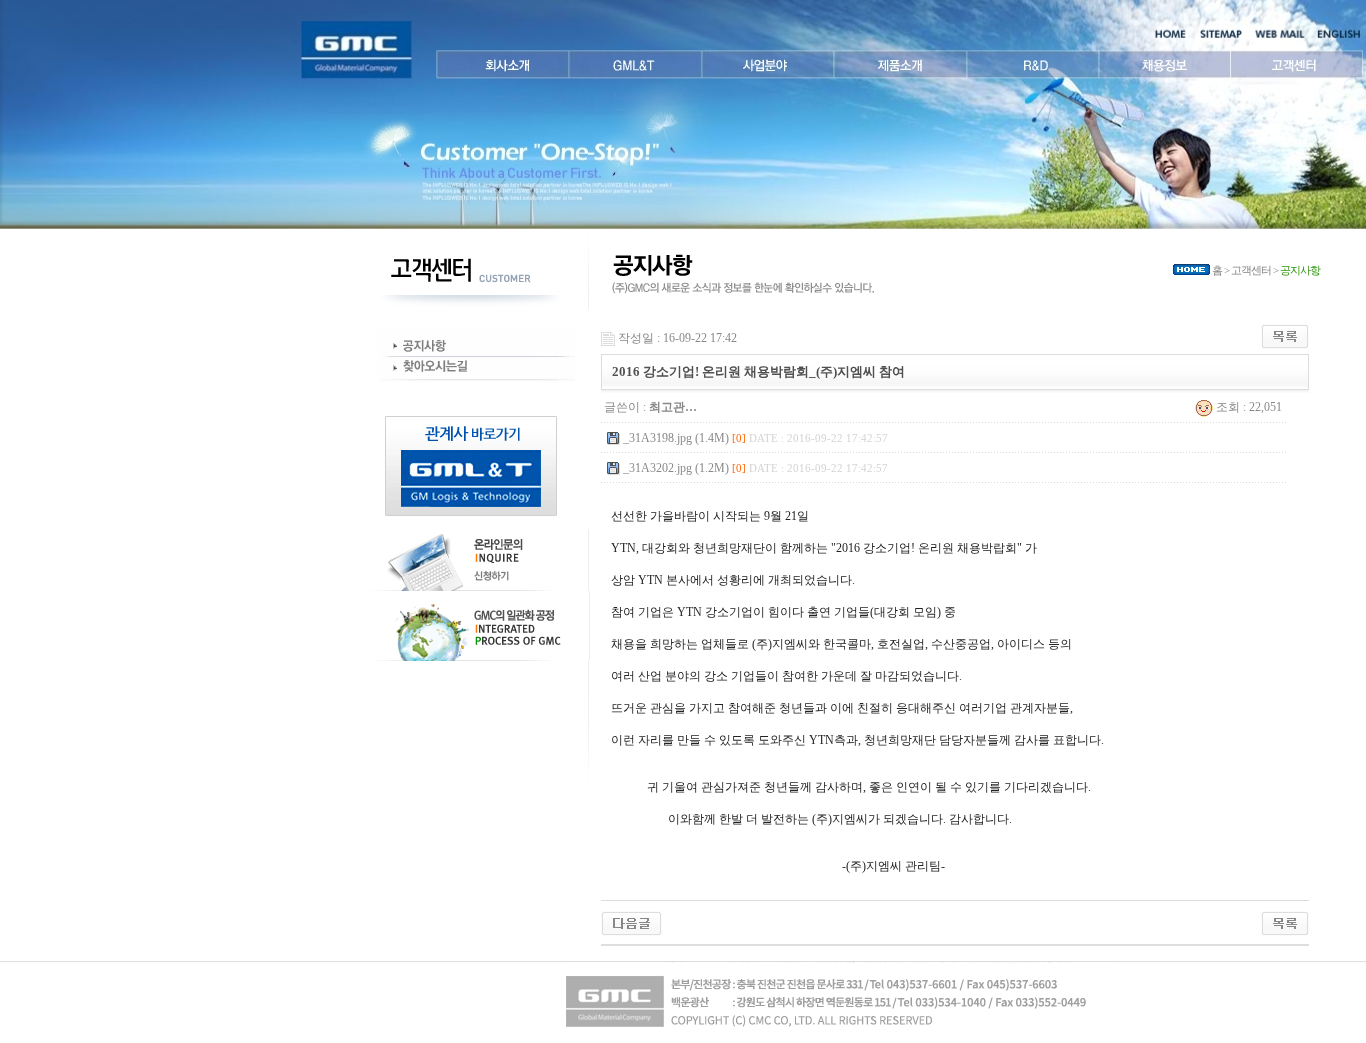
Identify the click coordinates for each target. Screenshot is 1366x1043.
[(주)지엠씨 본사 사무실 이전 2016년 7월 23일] (631, 922)
